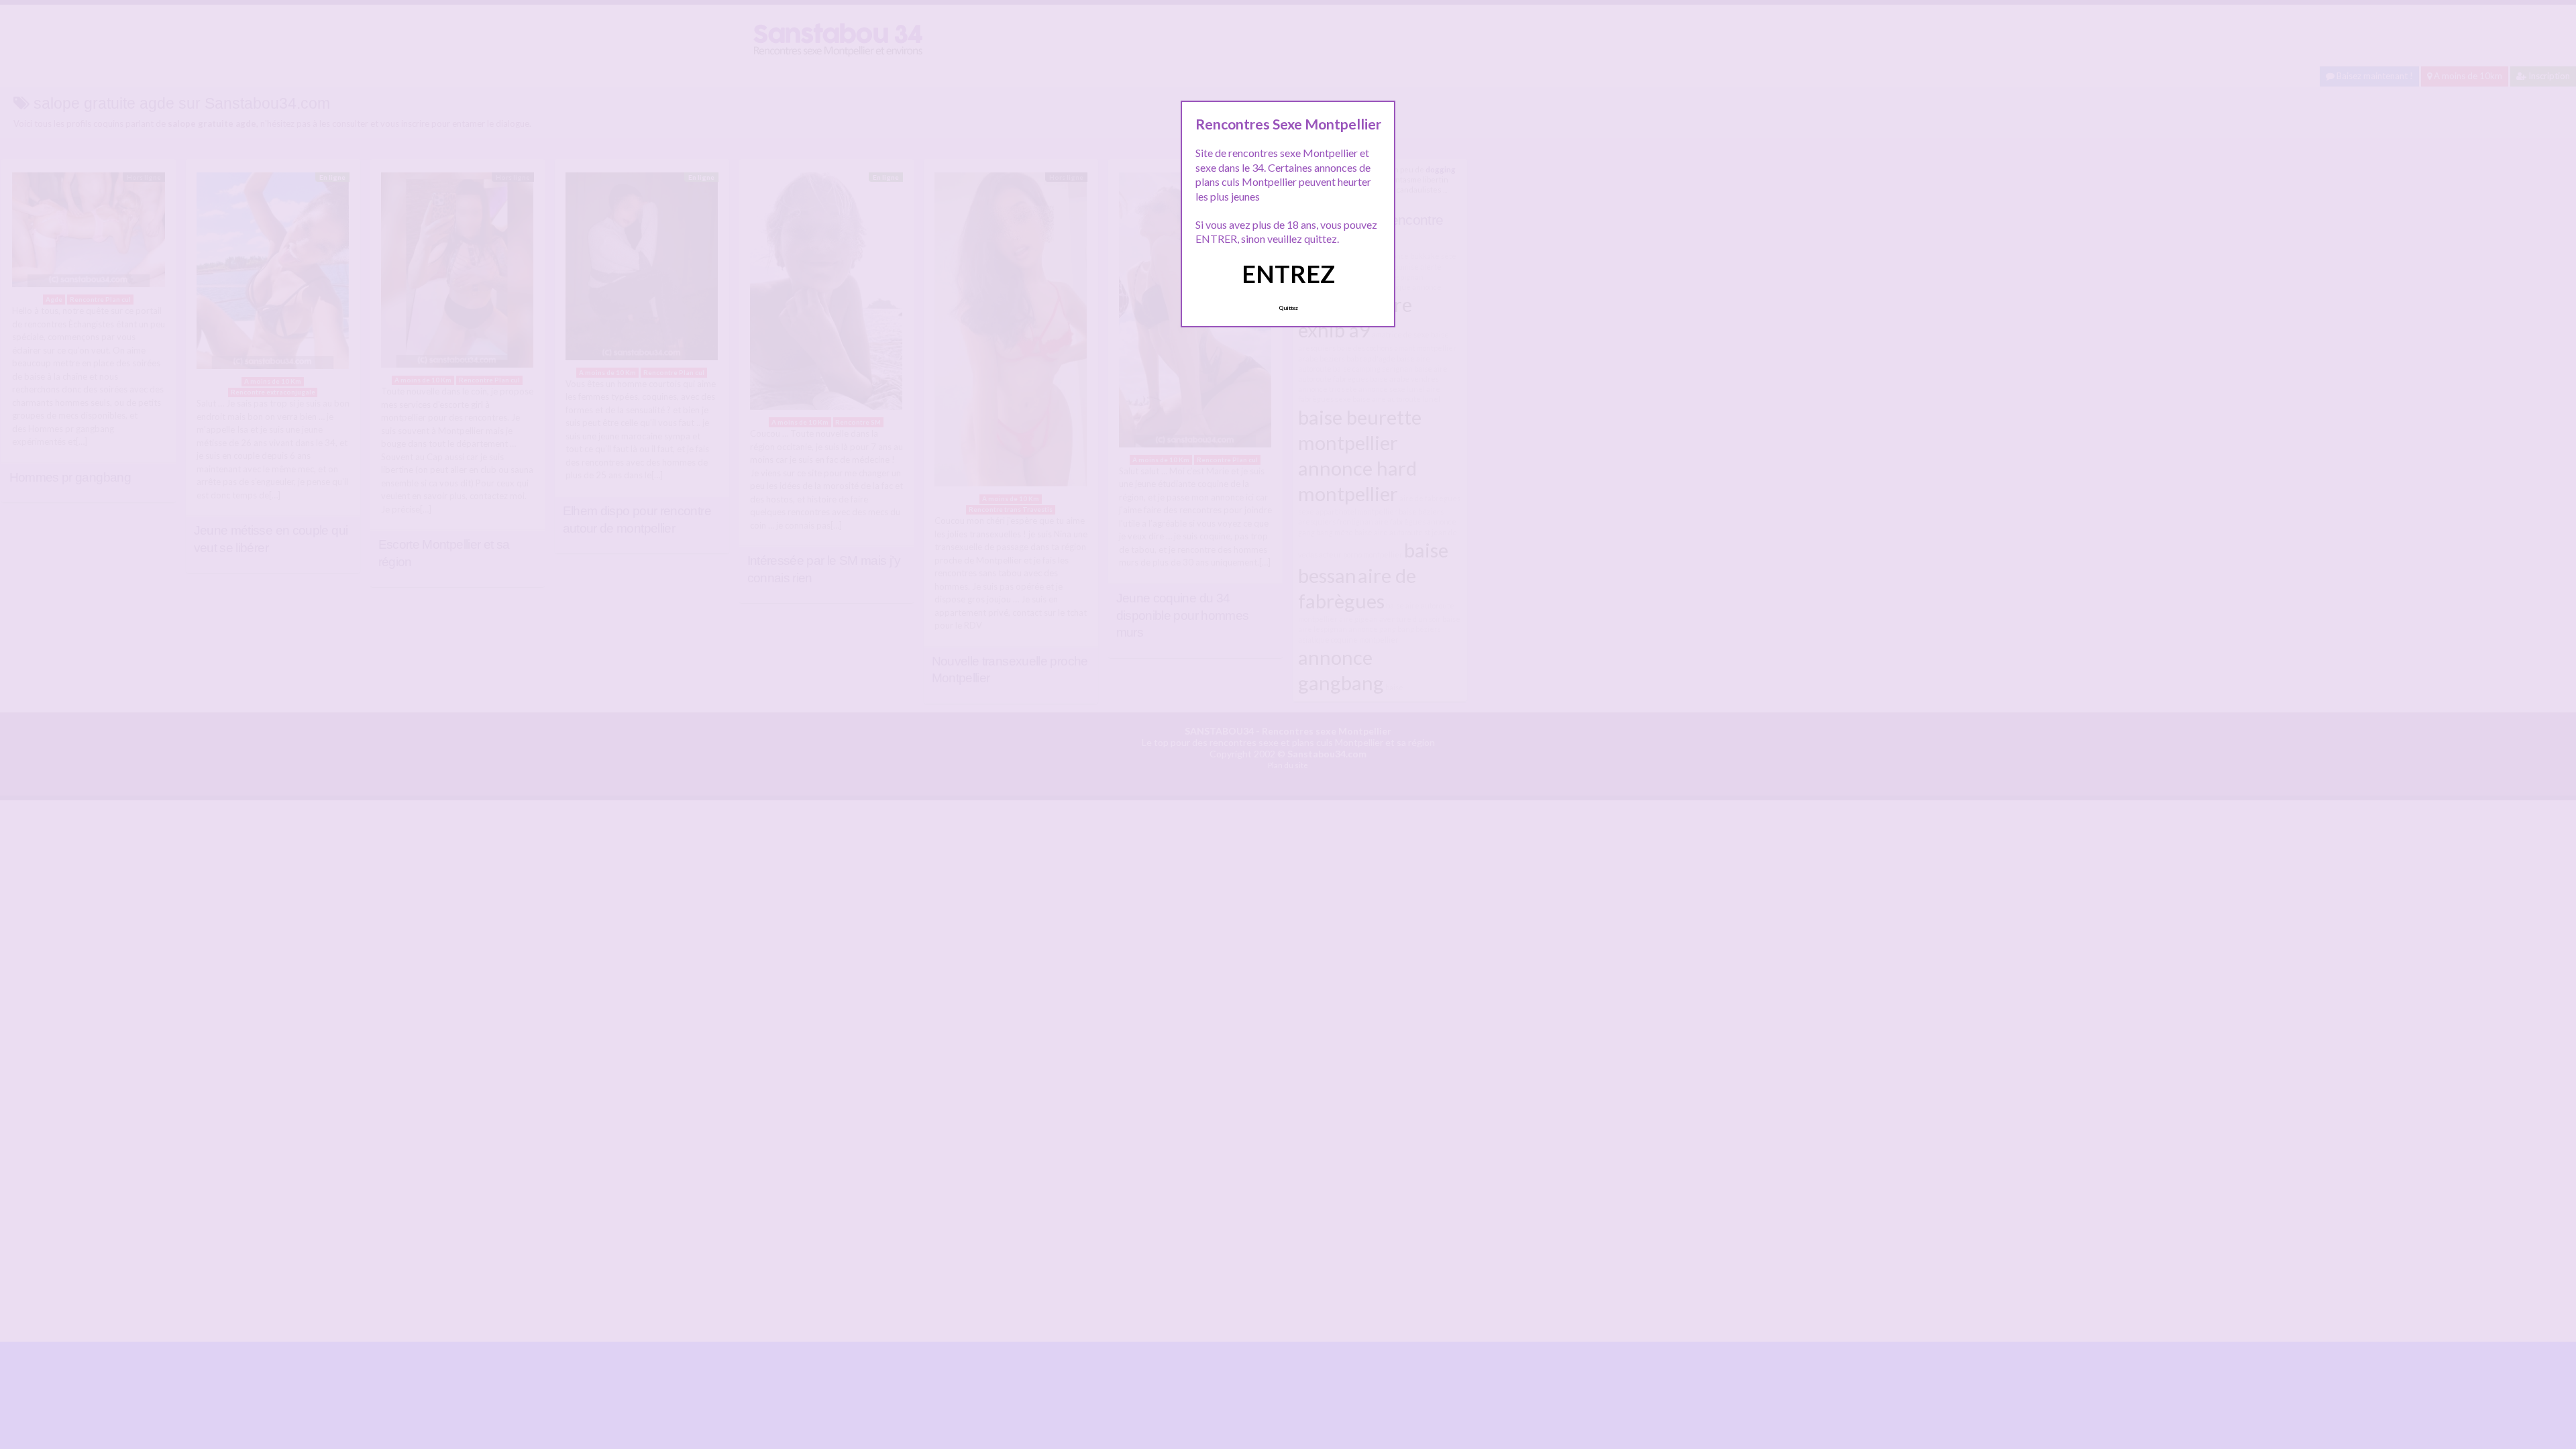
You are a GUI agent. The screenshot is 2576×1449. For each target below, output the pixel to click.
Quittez (1288, 308)
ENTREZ (1288, 274)
